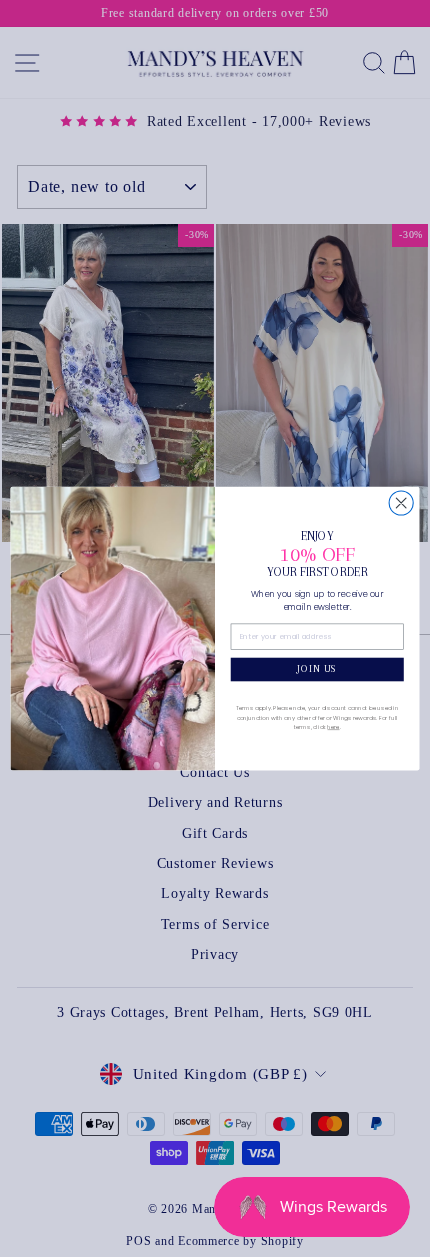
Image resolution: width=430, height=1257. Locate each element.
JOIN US (317, 669)
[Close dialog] (401, 503)
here (333, 726)
